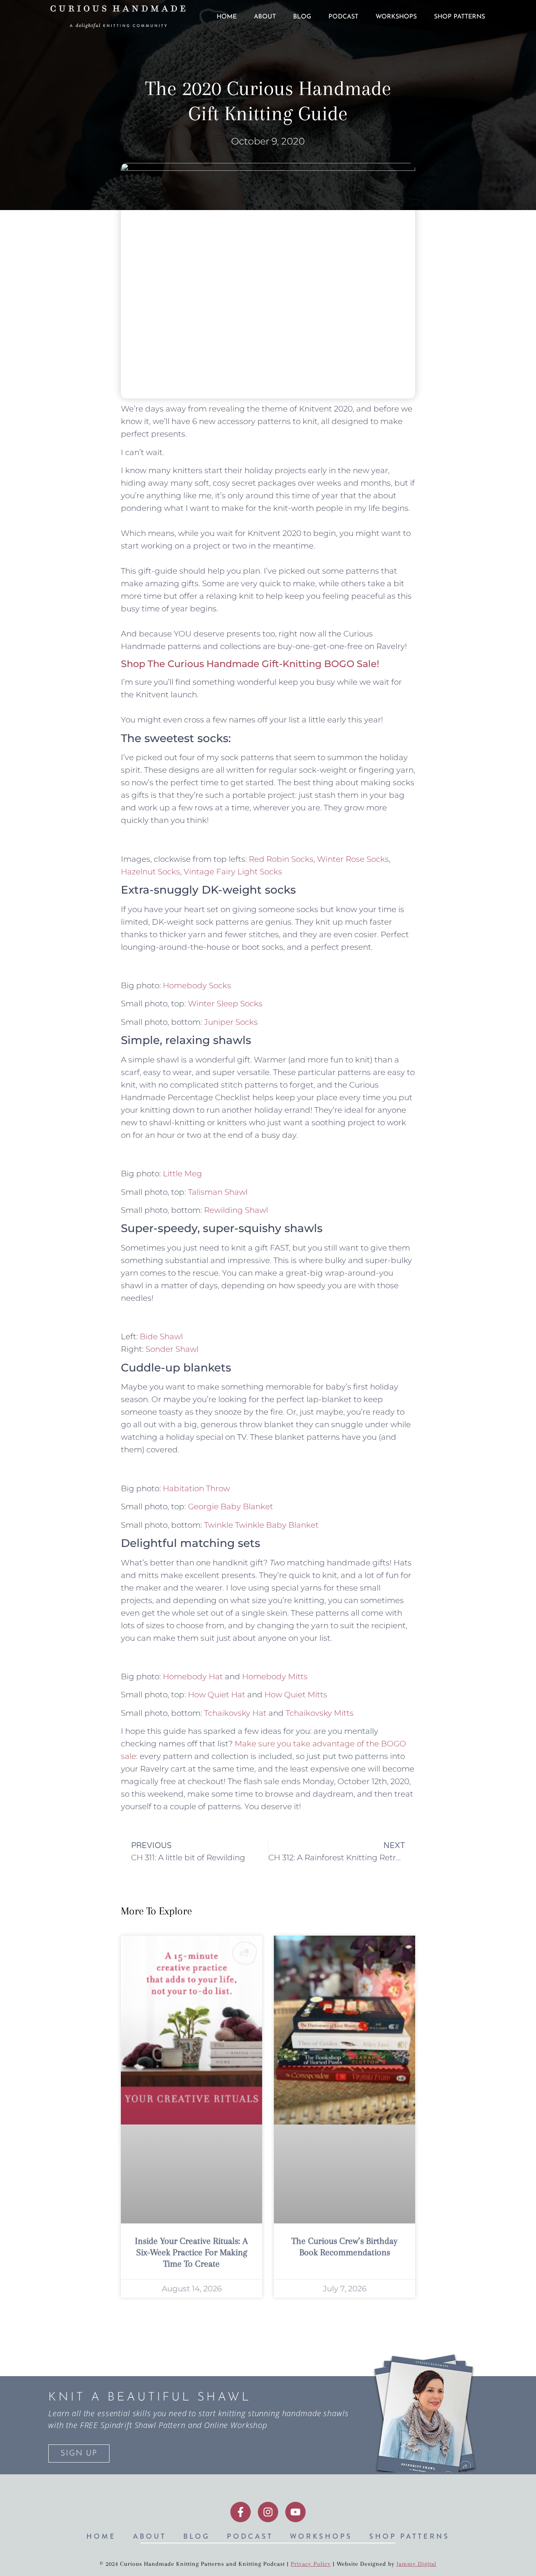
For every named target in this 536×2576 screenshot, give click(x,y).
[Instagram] (268, 2512)
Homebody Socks (197, 985)
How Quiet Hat (217, 1695)
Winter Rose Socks (353, 859)
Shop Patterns (459, 17)
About (265, 17)
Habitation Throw (196, 1488)
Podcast (343, 17)
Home (227, 17)
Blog (302, 17)
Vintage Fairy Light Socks (233, 872)
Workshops (396, 17)
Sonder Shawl (172, 1349)
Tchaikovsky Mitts (320, 1713)
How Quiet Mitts (296, 1695)
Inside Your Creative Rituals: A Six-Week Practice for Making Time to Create (191, 2252)
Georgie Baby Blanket (231, 1506)
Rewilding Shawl (236, 1210)
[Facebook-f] (241, 2512)
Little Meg (182, 1174)
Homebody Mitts (275, 1677)
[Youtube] (295, 2512)
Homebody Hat (193, 1677)
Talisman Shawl (218, 1192)
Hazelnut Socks (150, 872)
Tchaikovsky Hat (235, 1713)
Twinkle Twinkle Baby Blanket (261, 1525)
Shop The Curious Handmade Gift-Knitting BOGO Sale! (250, 664)
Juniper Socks (231, 1022)
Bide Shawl (161, 1336)
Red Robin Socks (281, 859)
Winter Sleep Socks (225, 1004)
